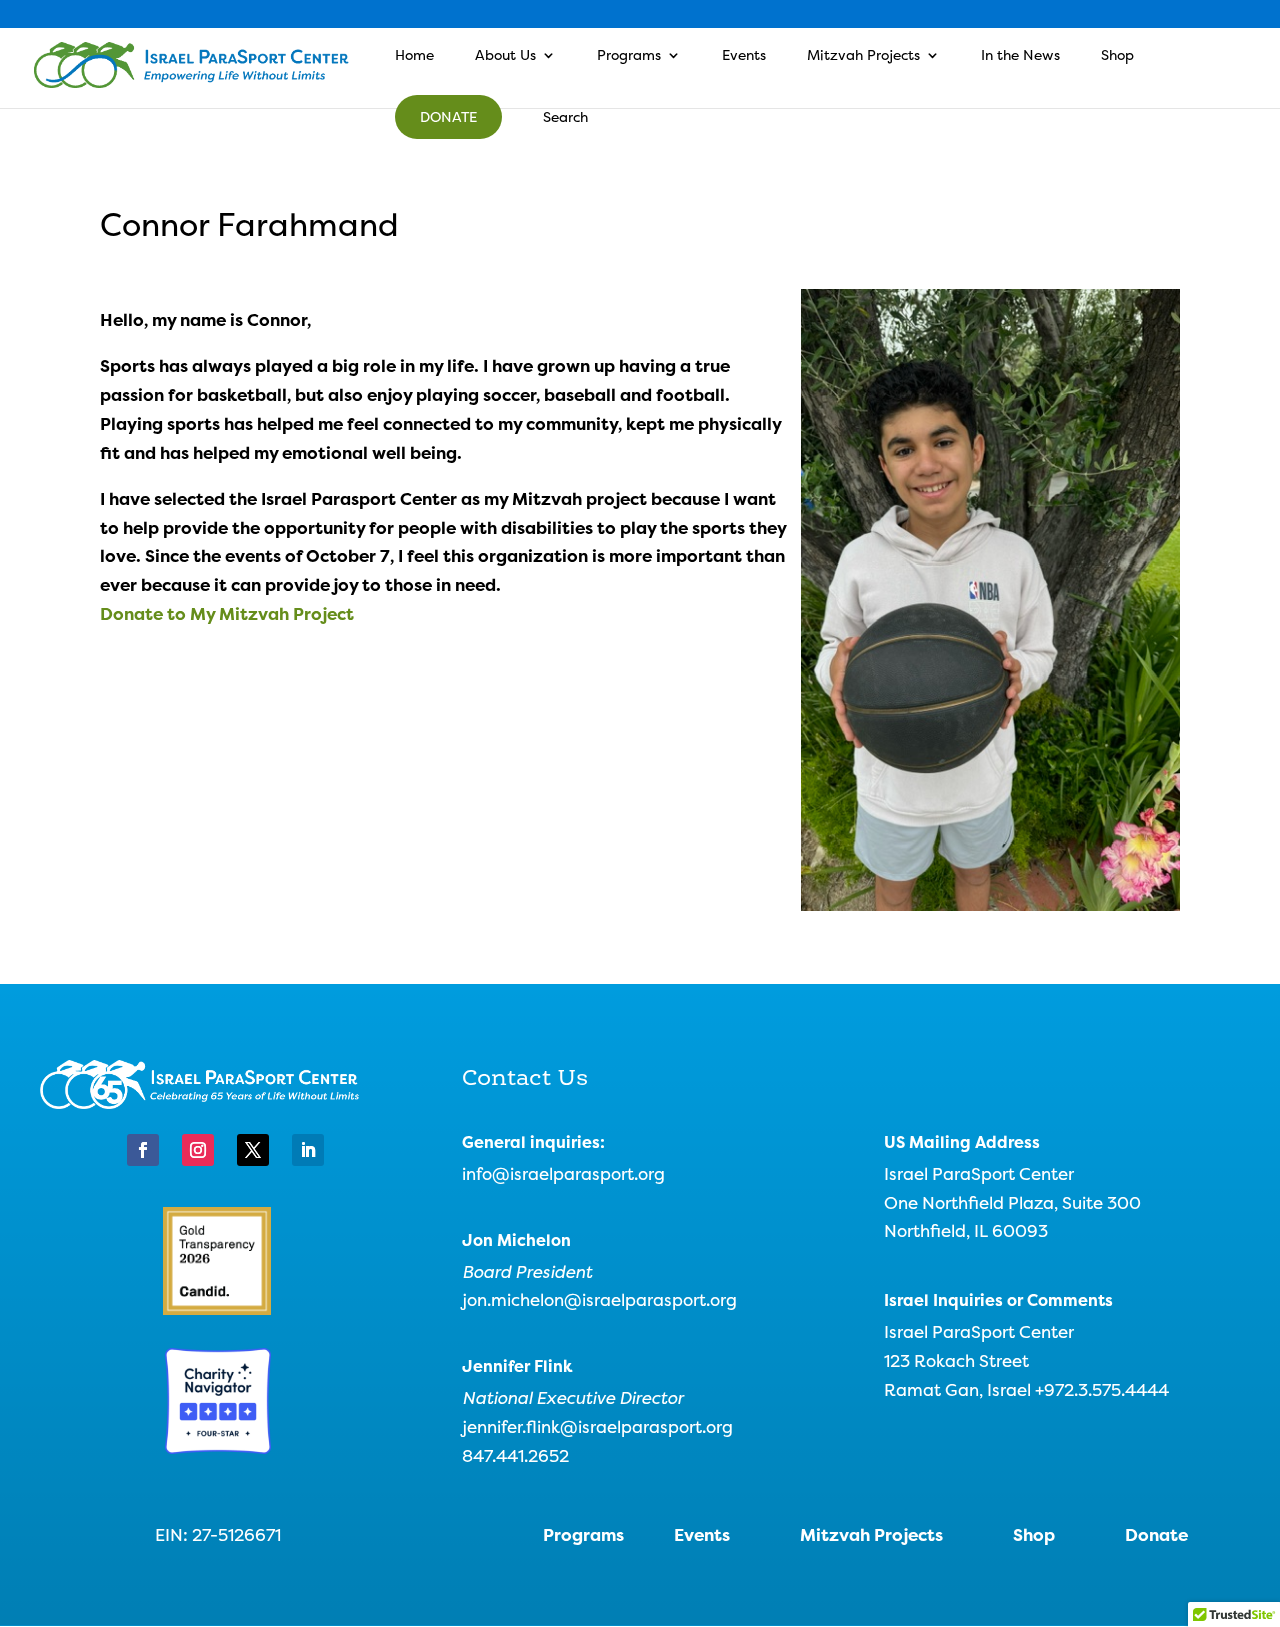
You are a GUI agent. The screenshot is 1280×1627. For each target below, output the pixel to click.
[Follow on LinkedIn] (308, 1150)
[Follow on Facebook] (143, 1150)
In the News (1020, 56)
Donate (448, 116)
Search (565, 118)
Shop (1117, 56)
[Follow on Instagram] (198, 1150)
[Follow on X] (253, 1150)
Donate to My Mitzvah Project (227, 613)
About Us (505, 56)
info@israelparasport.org (563, 1173)
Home (414, 56)
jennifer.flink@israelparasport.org (597, 1426)
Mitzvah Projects (863, 56)
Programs (629, 56)
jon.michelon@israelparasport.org (599, 1299)
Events (744, 56)
